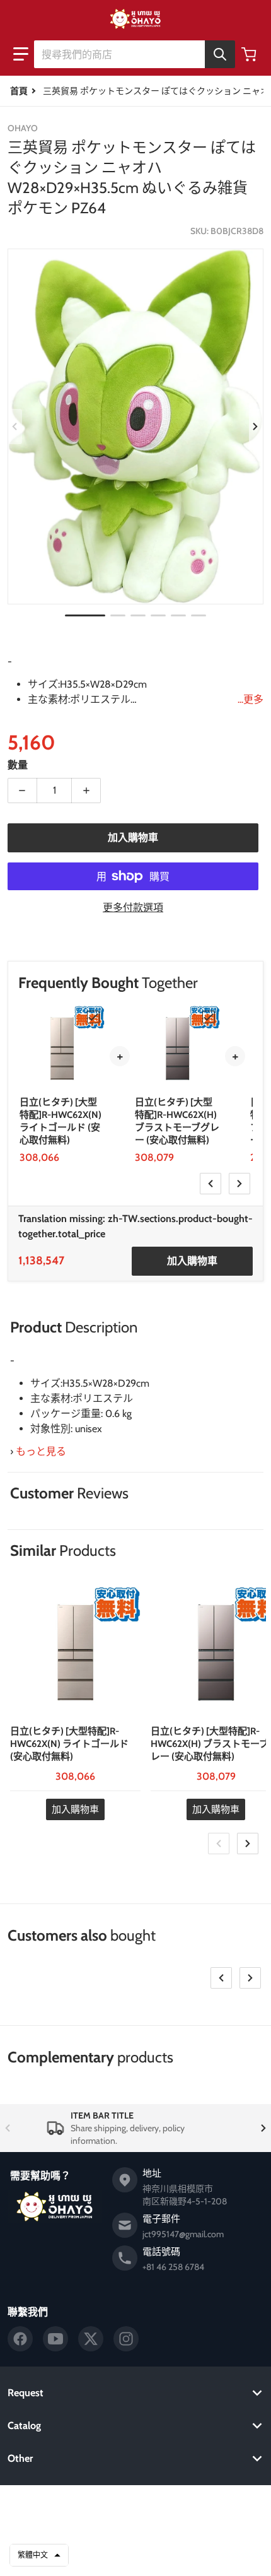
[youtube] (55, 2339)
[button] (21, 54)
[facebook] (20, 2339)
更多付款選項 (133, 908)
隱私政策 (135, 2524)
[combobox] (134, 54)
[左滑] (15, 426)
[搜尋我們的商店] (220, 54)
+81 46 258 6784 (173, 2267)
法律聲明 (135, 2556)
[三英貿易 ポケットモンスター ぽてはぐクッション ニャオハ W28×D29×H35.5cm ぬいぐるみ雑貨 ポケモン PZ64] (85, 615)
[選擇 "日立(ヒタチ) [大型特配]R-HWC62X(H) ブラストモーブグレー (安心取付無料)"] (209, 1017)
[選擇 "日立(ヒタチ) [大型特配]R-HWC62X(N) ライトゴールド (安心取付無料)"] (93, 1017)
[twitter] (91, 2339)
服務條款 (135, 2540)
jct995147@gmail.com (183, 2234)
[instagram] (126, 2339)
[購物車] (250, 54)
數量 (18, 765)
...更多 (251, 699)
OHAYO (117, 2505)
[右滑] (256, 426)
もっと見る (41, 1451)
